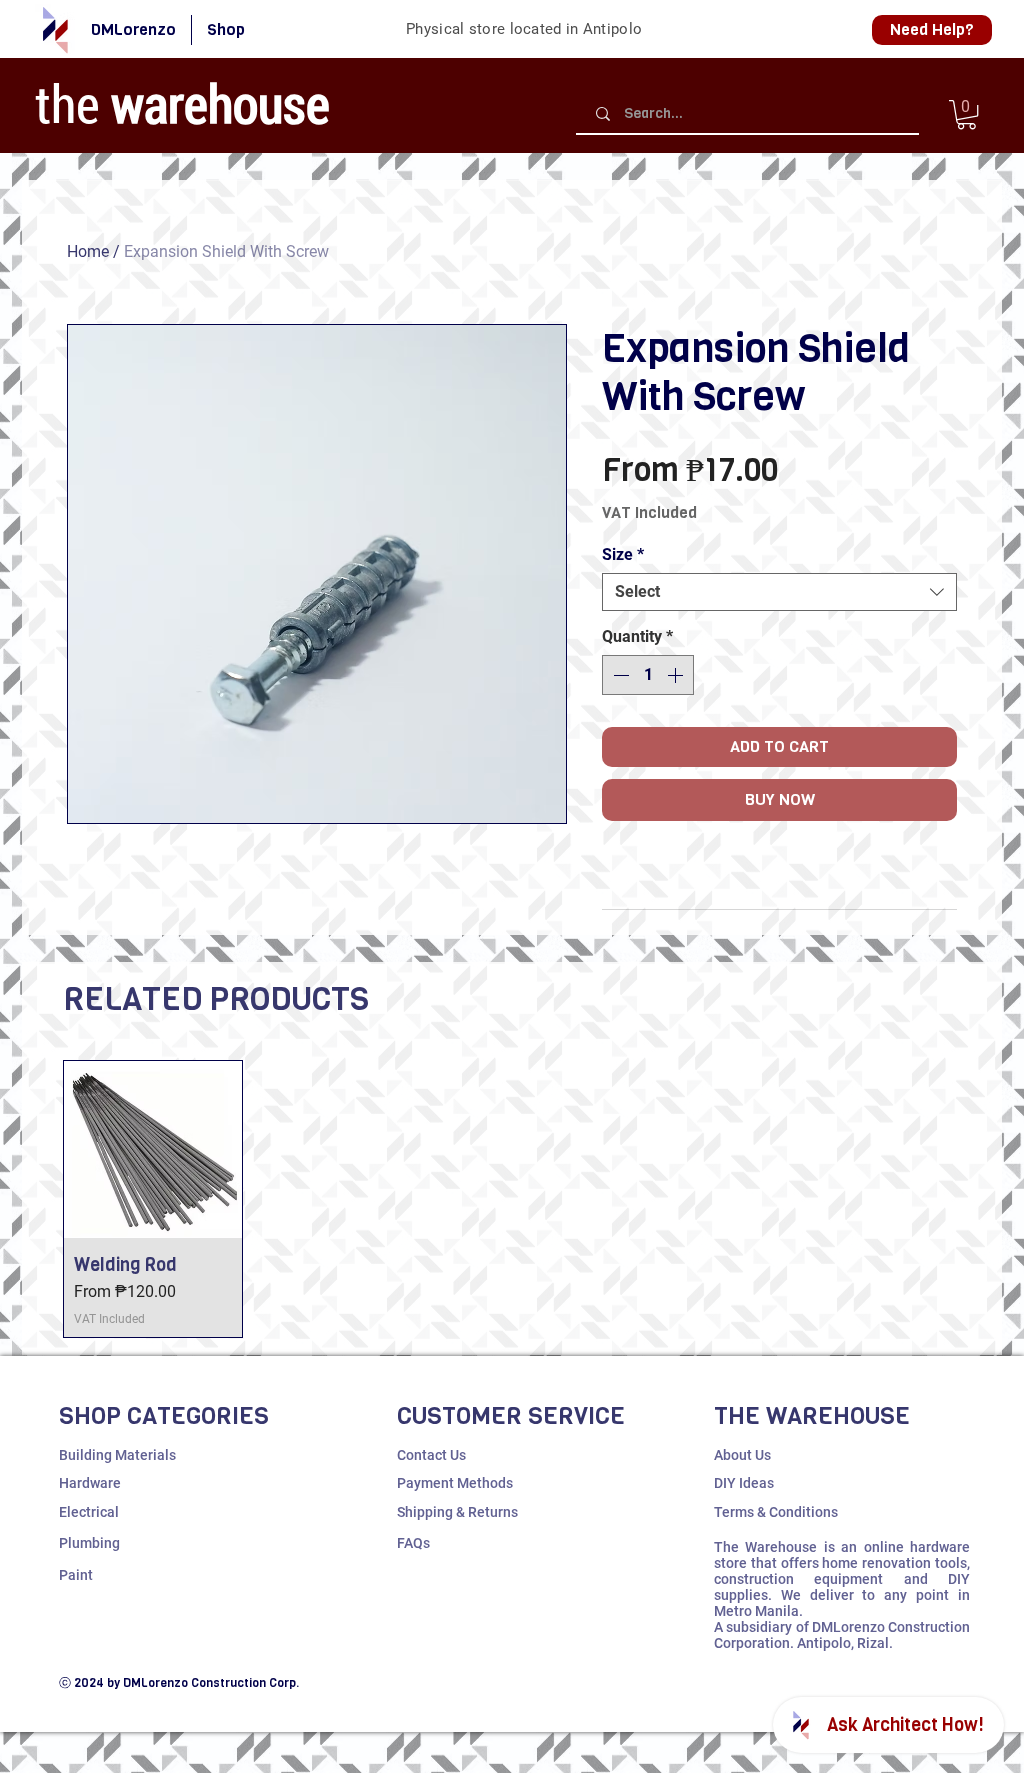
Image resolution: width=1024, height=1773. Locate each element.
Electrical (89, 1512)
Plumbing (89, 1543)
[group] (512, 1199)
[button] (966, 114)
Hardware (90, 1483)
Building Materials (117, 1455)
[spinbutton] (648, 675)
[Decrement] (619, 675)
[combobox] (779, 592)
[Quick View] (153, 1150)
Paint (76, 1575)
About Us (742, 1455)
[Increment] (677, 675)
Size (623, 554)
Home (88, 251)
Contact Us (431, 1455)
